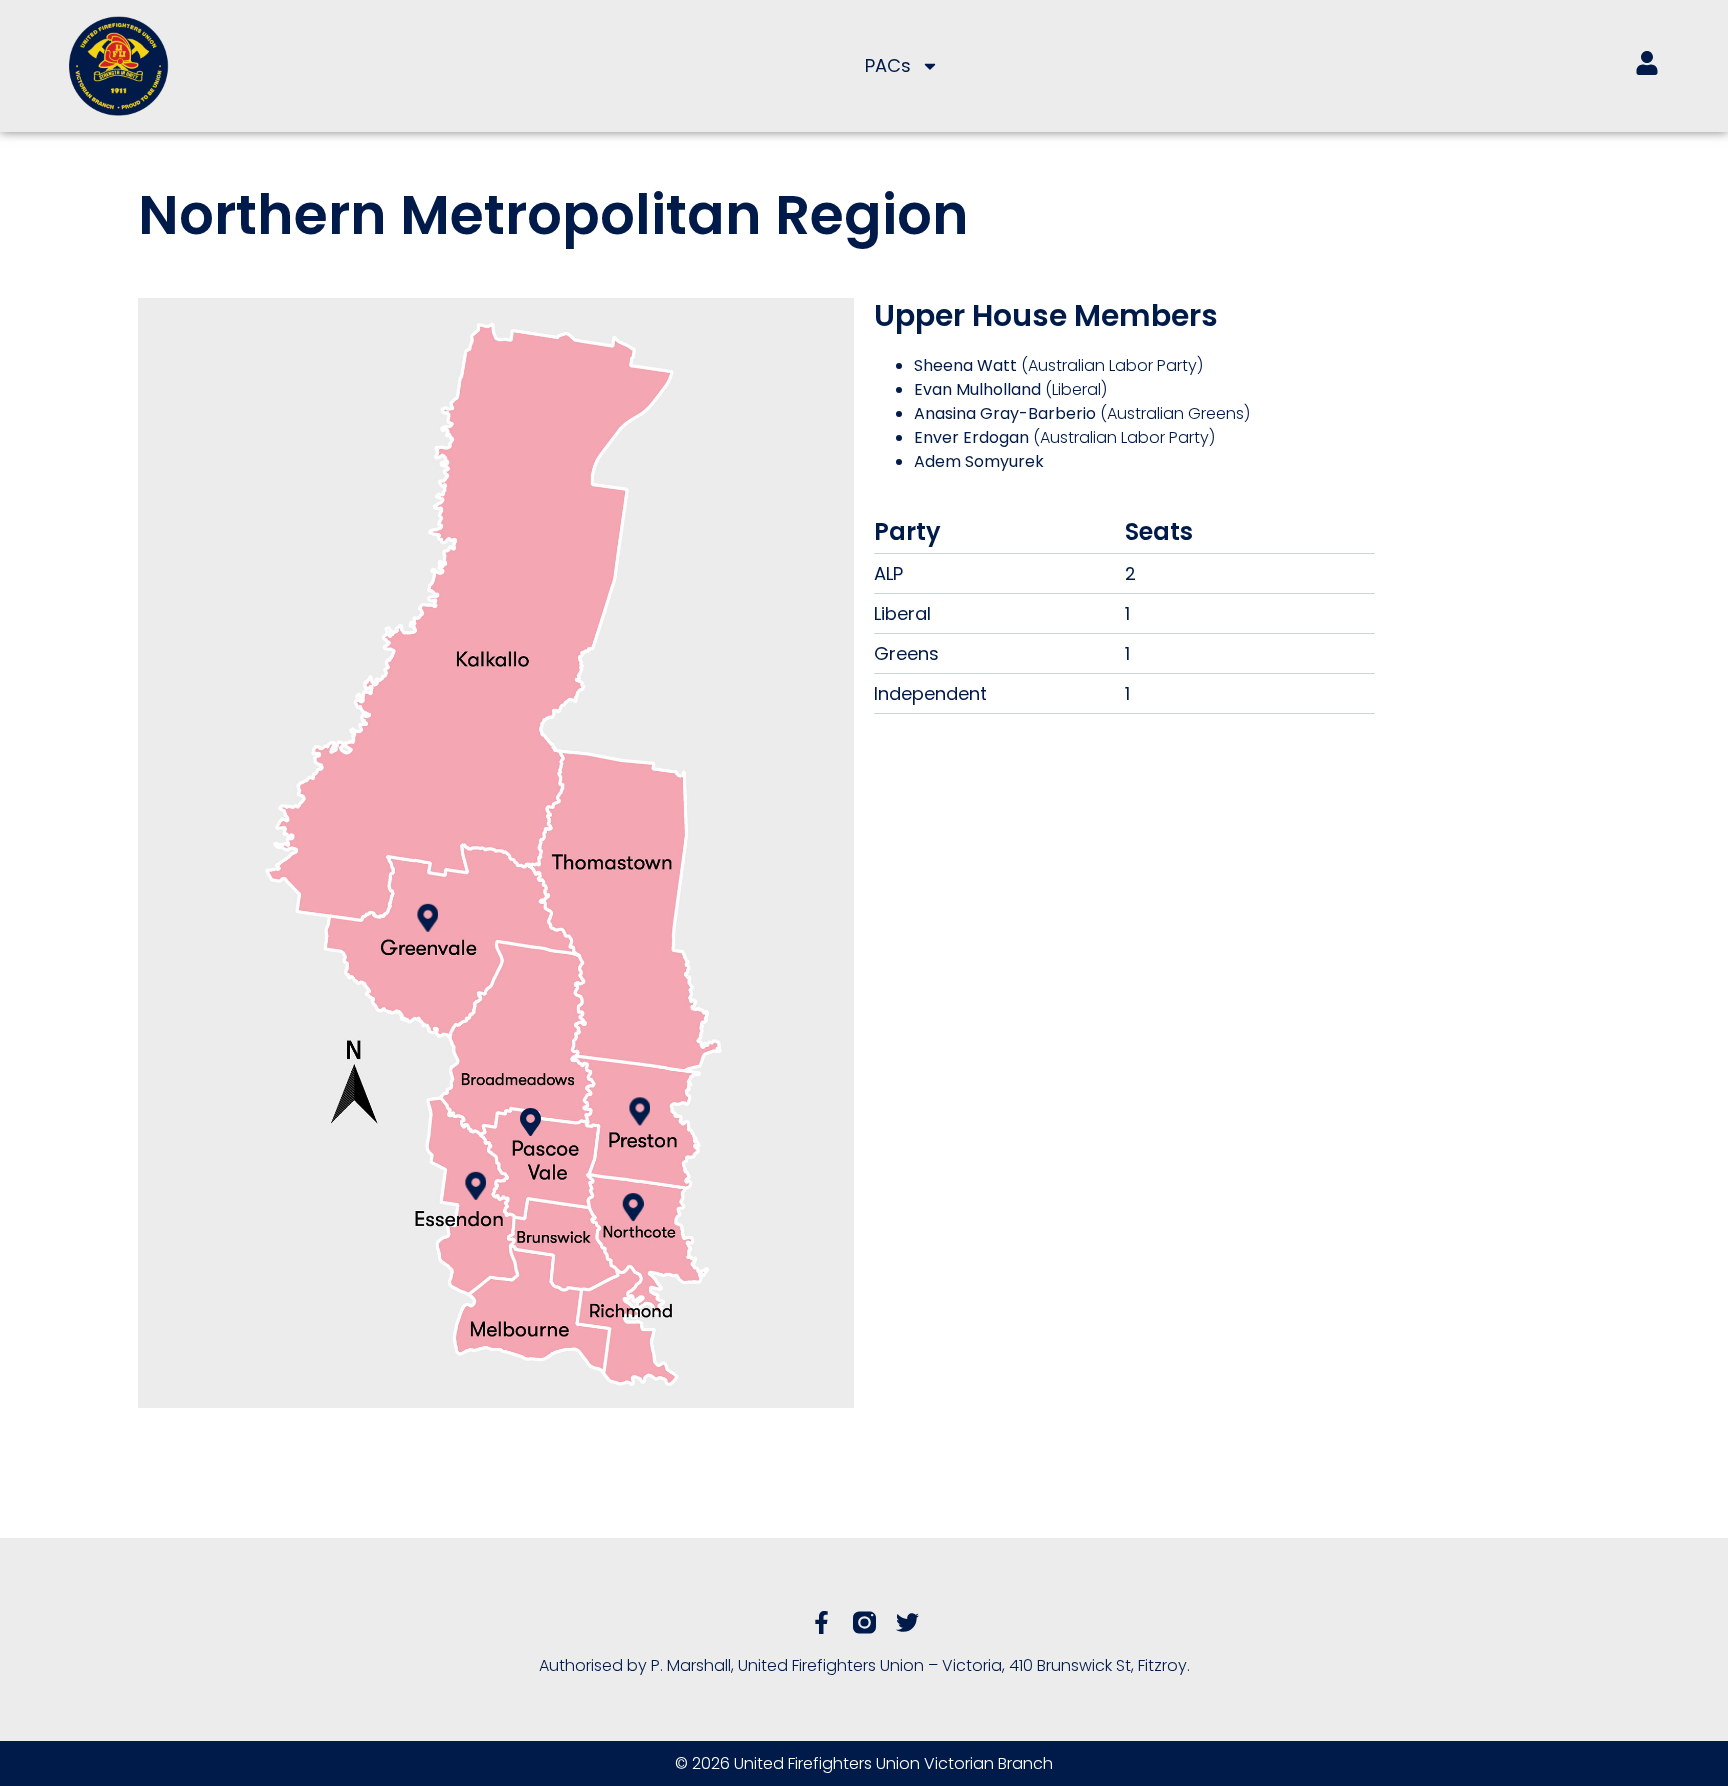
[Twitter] (907, 1622)
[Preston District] (640, 1111)
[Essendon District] (475, 1186)
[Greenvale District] (427, 917)
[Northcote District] (633, 1208)
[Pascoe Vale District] (530, 1122)
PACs (888, 65)
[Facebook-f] (821, 1622)
